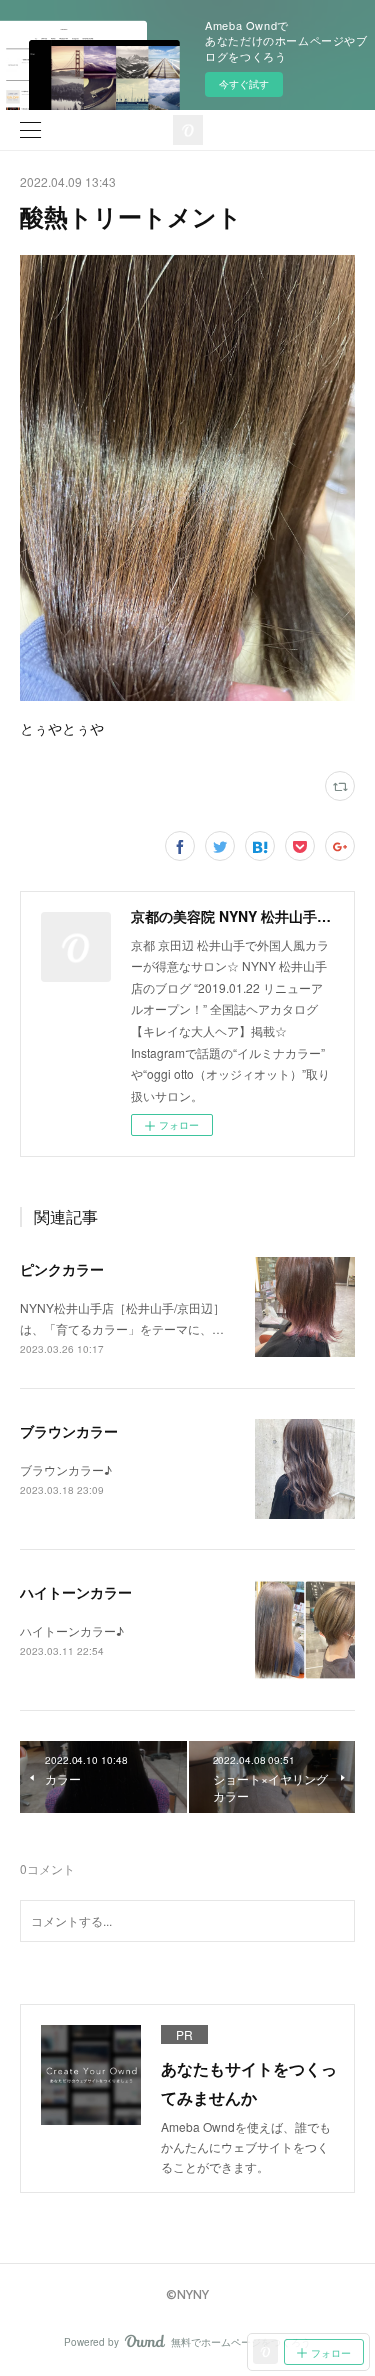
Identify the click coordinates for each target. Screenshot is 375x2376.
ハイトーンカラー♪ (72, 1630)
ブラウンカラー (69, 1431)
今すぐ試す (244, 84)
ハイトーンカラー (76, 1592)
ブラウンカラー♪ (66, 1469)
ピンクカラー (62, 1269)
